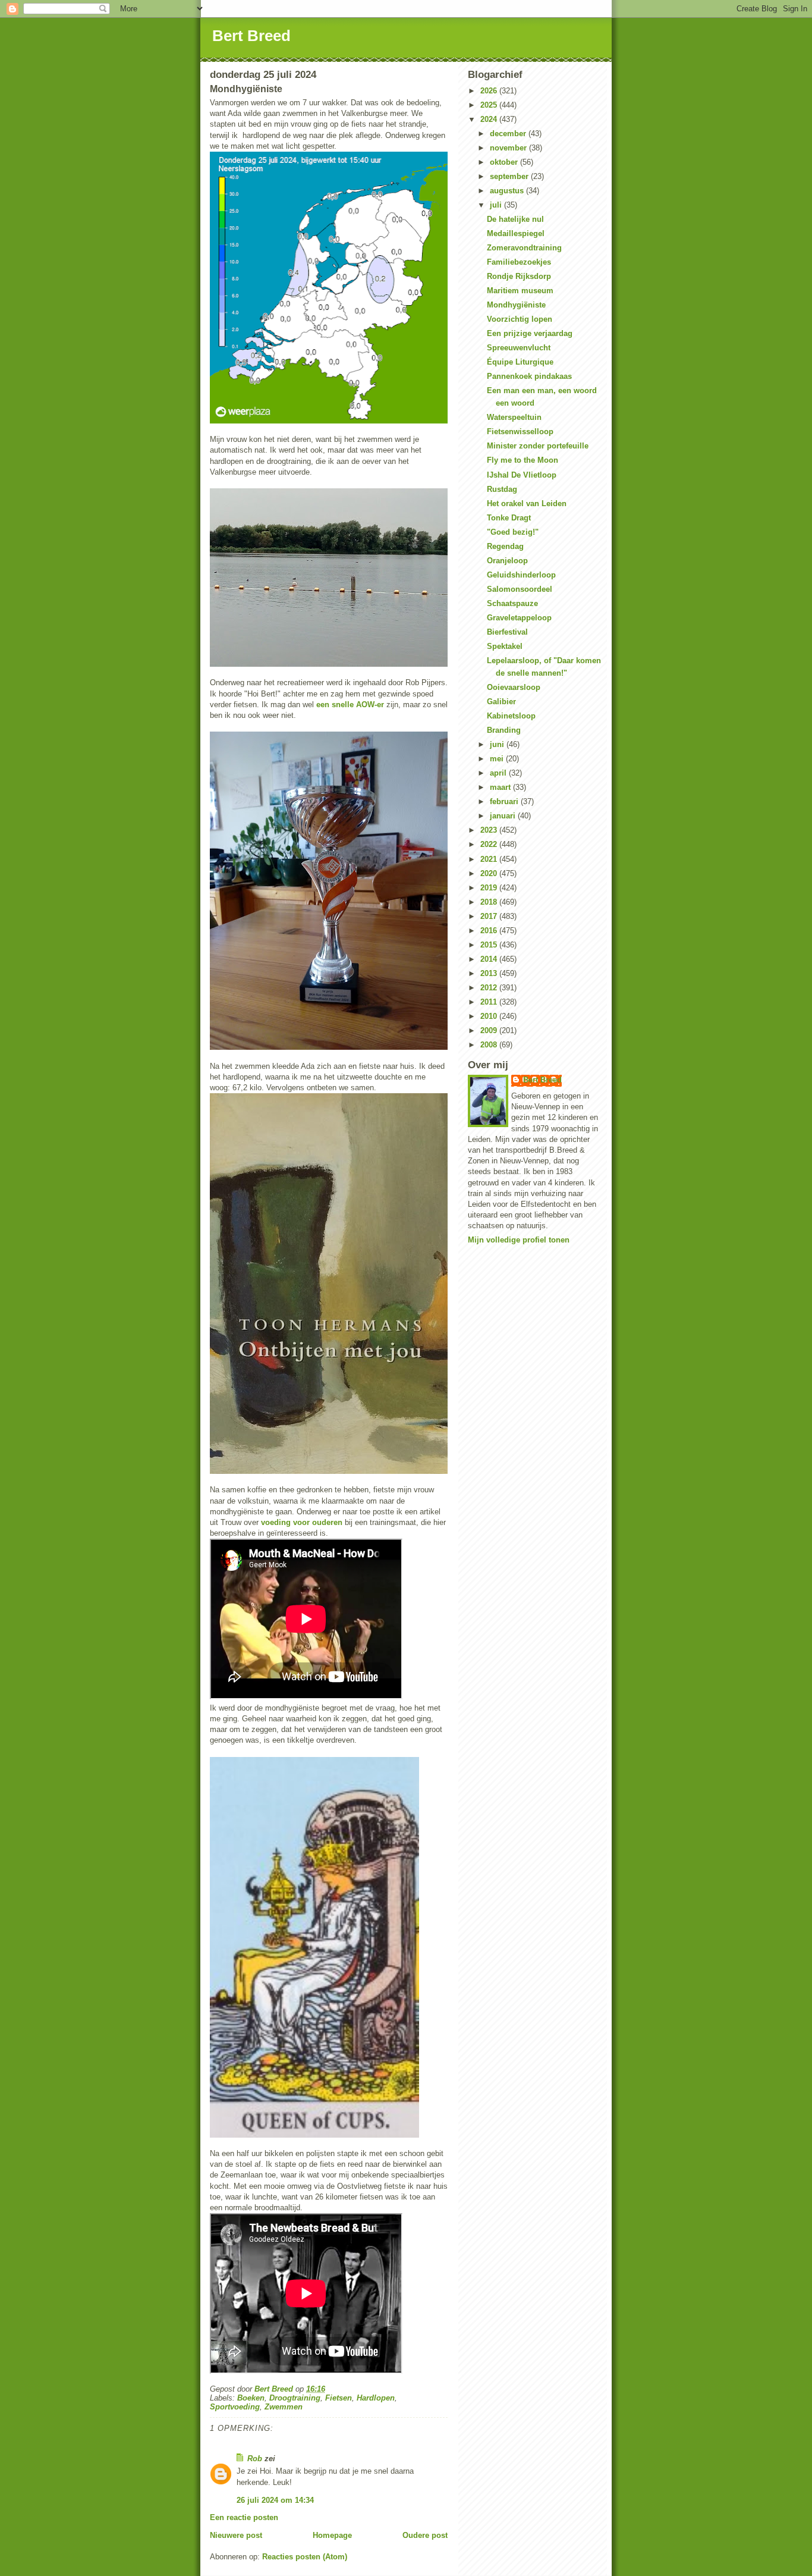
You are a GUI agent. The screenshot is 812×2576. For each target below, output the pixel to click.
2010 (490, 1016)
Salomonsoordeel (520, 589)
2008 (490, 1045)
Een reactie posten (244, 2517)
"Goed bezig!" (513, 532)
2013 (490, 973)
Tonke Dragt (509, 518)
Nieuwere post (236, 2535)
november (509, 148)
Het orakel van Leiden (527, 503)
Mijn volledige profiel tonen (519, 1240)
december (509, 134)
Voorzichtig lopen (520, 319)
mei (498, 759)
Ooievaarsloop (514, 687)
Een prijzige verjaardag (530, 333)
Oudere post (425, 2535)
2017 (490, 916)
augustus (508, 191)
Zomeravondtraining (524, 248)
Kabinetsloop (511, 716)
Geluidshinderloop (521, 575)
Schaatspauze (512, 603)
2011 (490, 1002)
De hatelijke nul (515, 219)
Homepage (332, 2535)
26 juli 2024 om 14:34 (275, 2500)
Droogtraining (295, 2398)
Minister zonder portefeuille (538, 446)
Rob (255, 2459)
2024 (490, 119)
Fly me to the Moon (523, 460)
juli (497, 205)
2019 (490, 888)
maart (501, 787)
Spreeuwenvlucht (519, 348)
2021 (490, 859)
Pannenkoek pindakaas (529, 376)
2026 (490, 91)
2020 (490, 873)
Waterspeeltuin (514, 417)
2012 (490, 988)
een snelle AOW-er (350, 705)
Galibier (501, 702)
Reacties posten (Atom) (305, 2557)
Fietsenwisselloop (520, 432)
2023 (490, 830)
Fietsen (339, 2398)
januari (504, 816)
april (499, 773)
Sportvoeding (235, 2407)
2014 (490, 959)
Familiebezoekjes (519, 262)
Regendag (505, 546)
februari (505, 801)
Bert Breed (251, 36)
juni (498, 744)
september (510, 176)
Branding (504, 730)
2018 (490, 902)
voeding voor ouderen (302, 1522)
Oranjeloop (507, 561)
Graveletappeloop (519, 618)
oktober (505, 162)
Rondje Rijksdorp (519, 276)
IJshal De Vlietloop (522, 475)
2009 (490, 1030)
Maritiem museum (520, 291)
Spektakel (505, 646)
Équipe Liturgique (520, 362)
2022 (490, 844)
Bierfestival (507, 632)
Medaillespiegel (516, 233)
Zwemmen (284, 2407)
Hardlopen (376, 2398)
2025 (490, 105)
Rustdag (502, 489)
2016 (490, 931)
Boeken (251, 2398)
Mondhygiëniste (516, 305)
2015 (490, 945)
